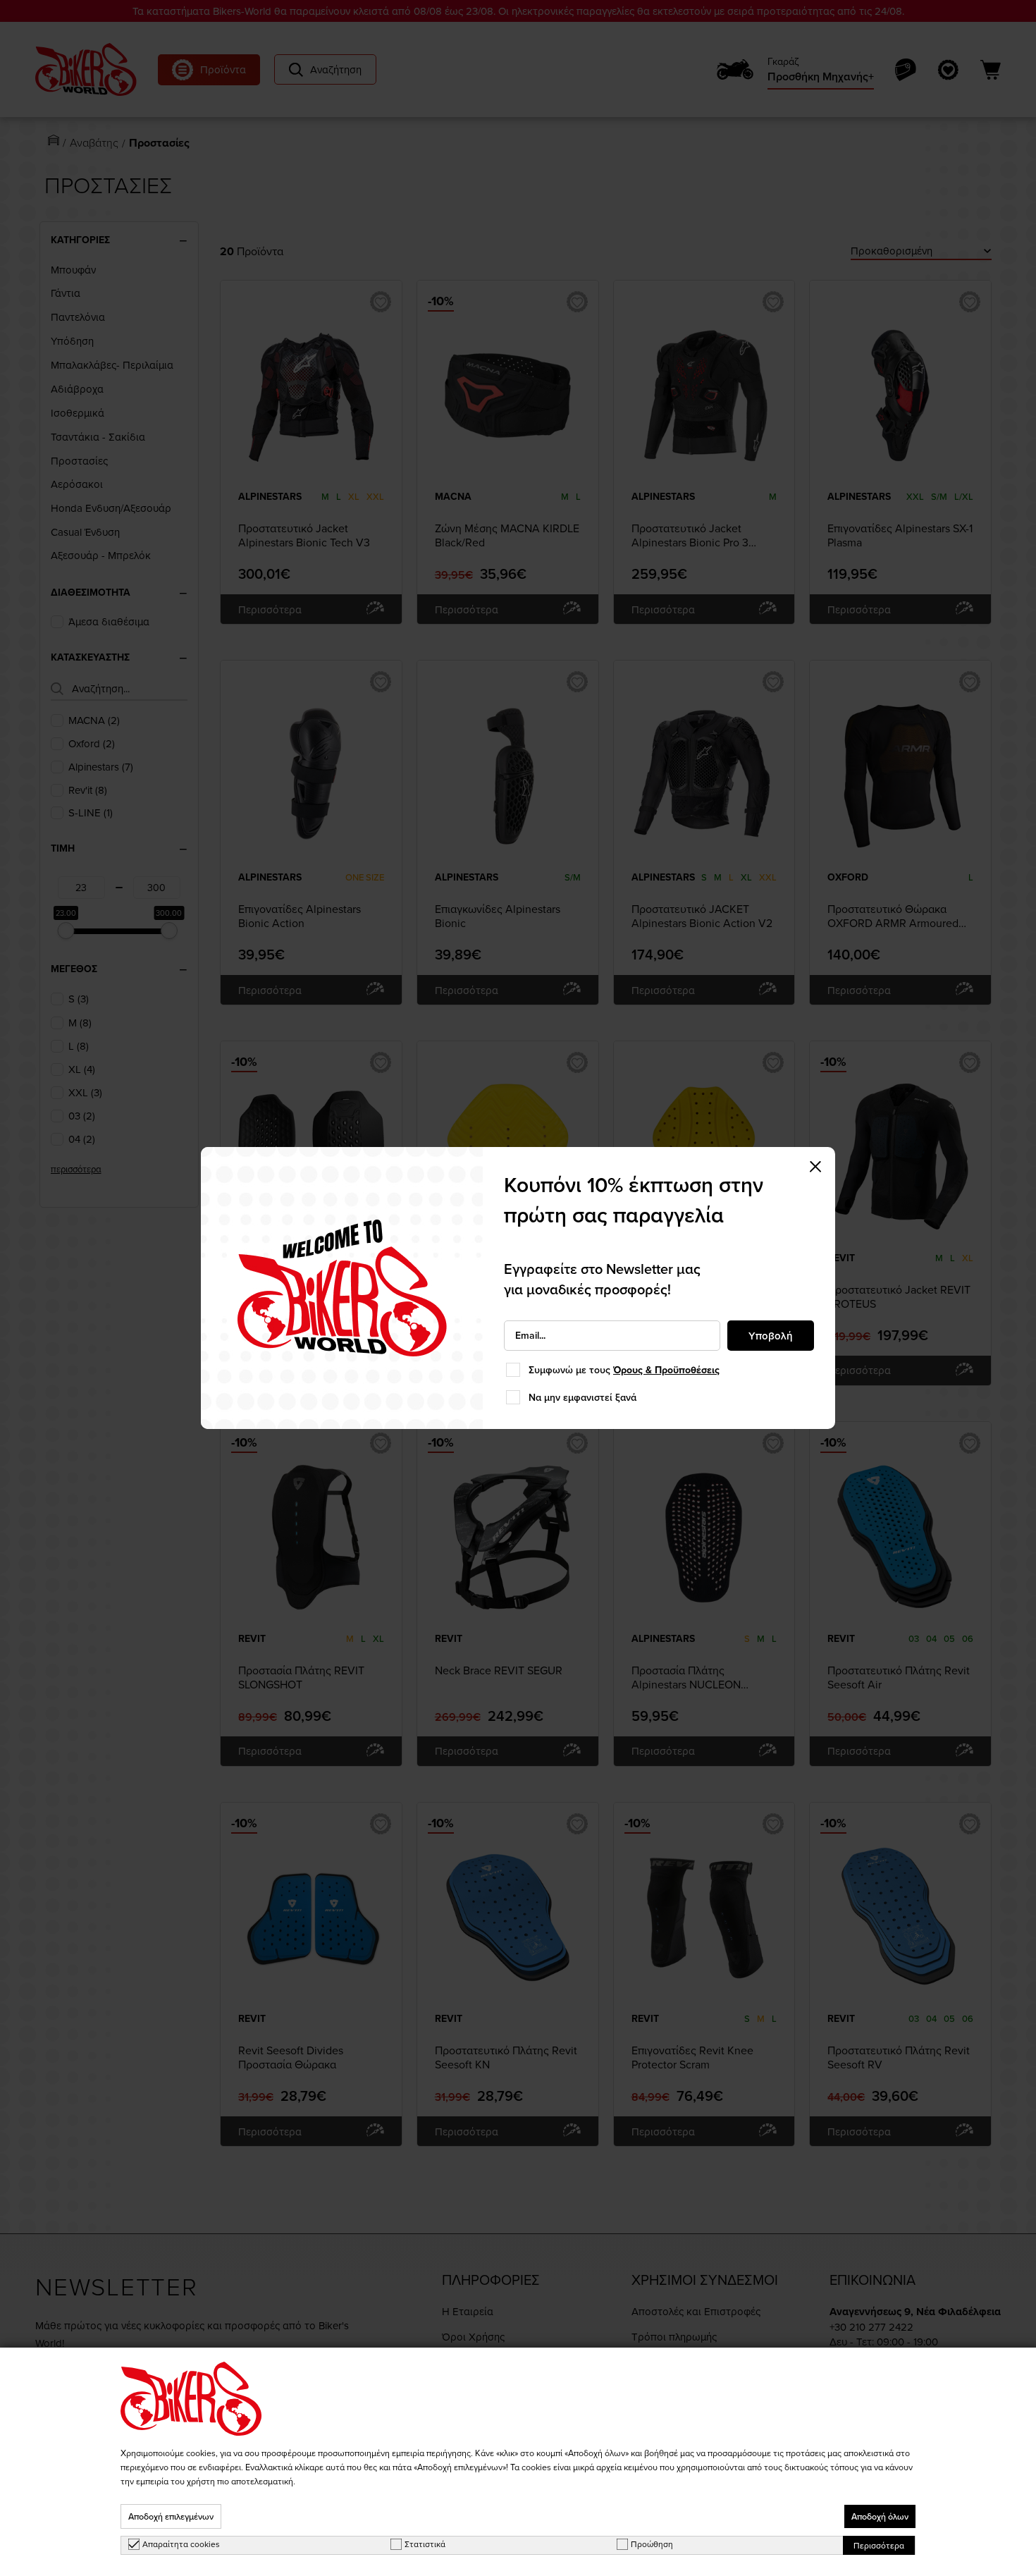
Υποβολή (771, 1336)
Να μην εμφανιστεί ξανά (582, 1397)
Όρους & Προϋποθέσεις (666, 1370)
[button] (815, 1167)
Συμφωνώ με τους (624, 1370)
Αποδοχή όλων (880, 2516)
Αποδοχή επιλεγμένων (171, 2516)
